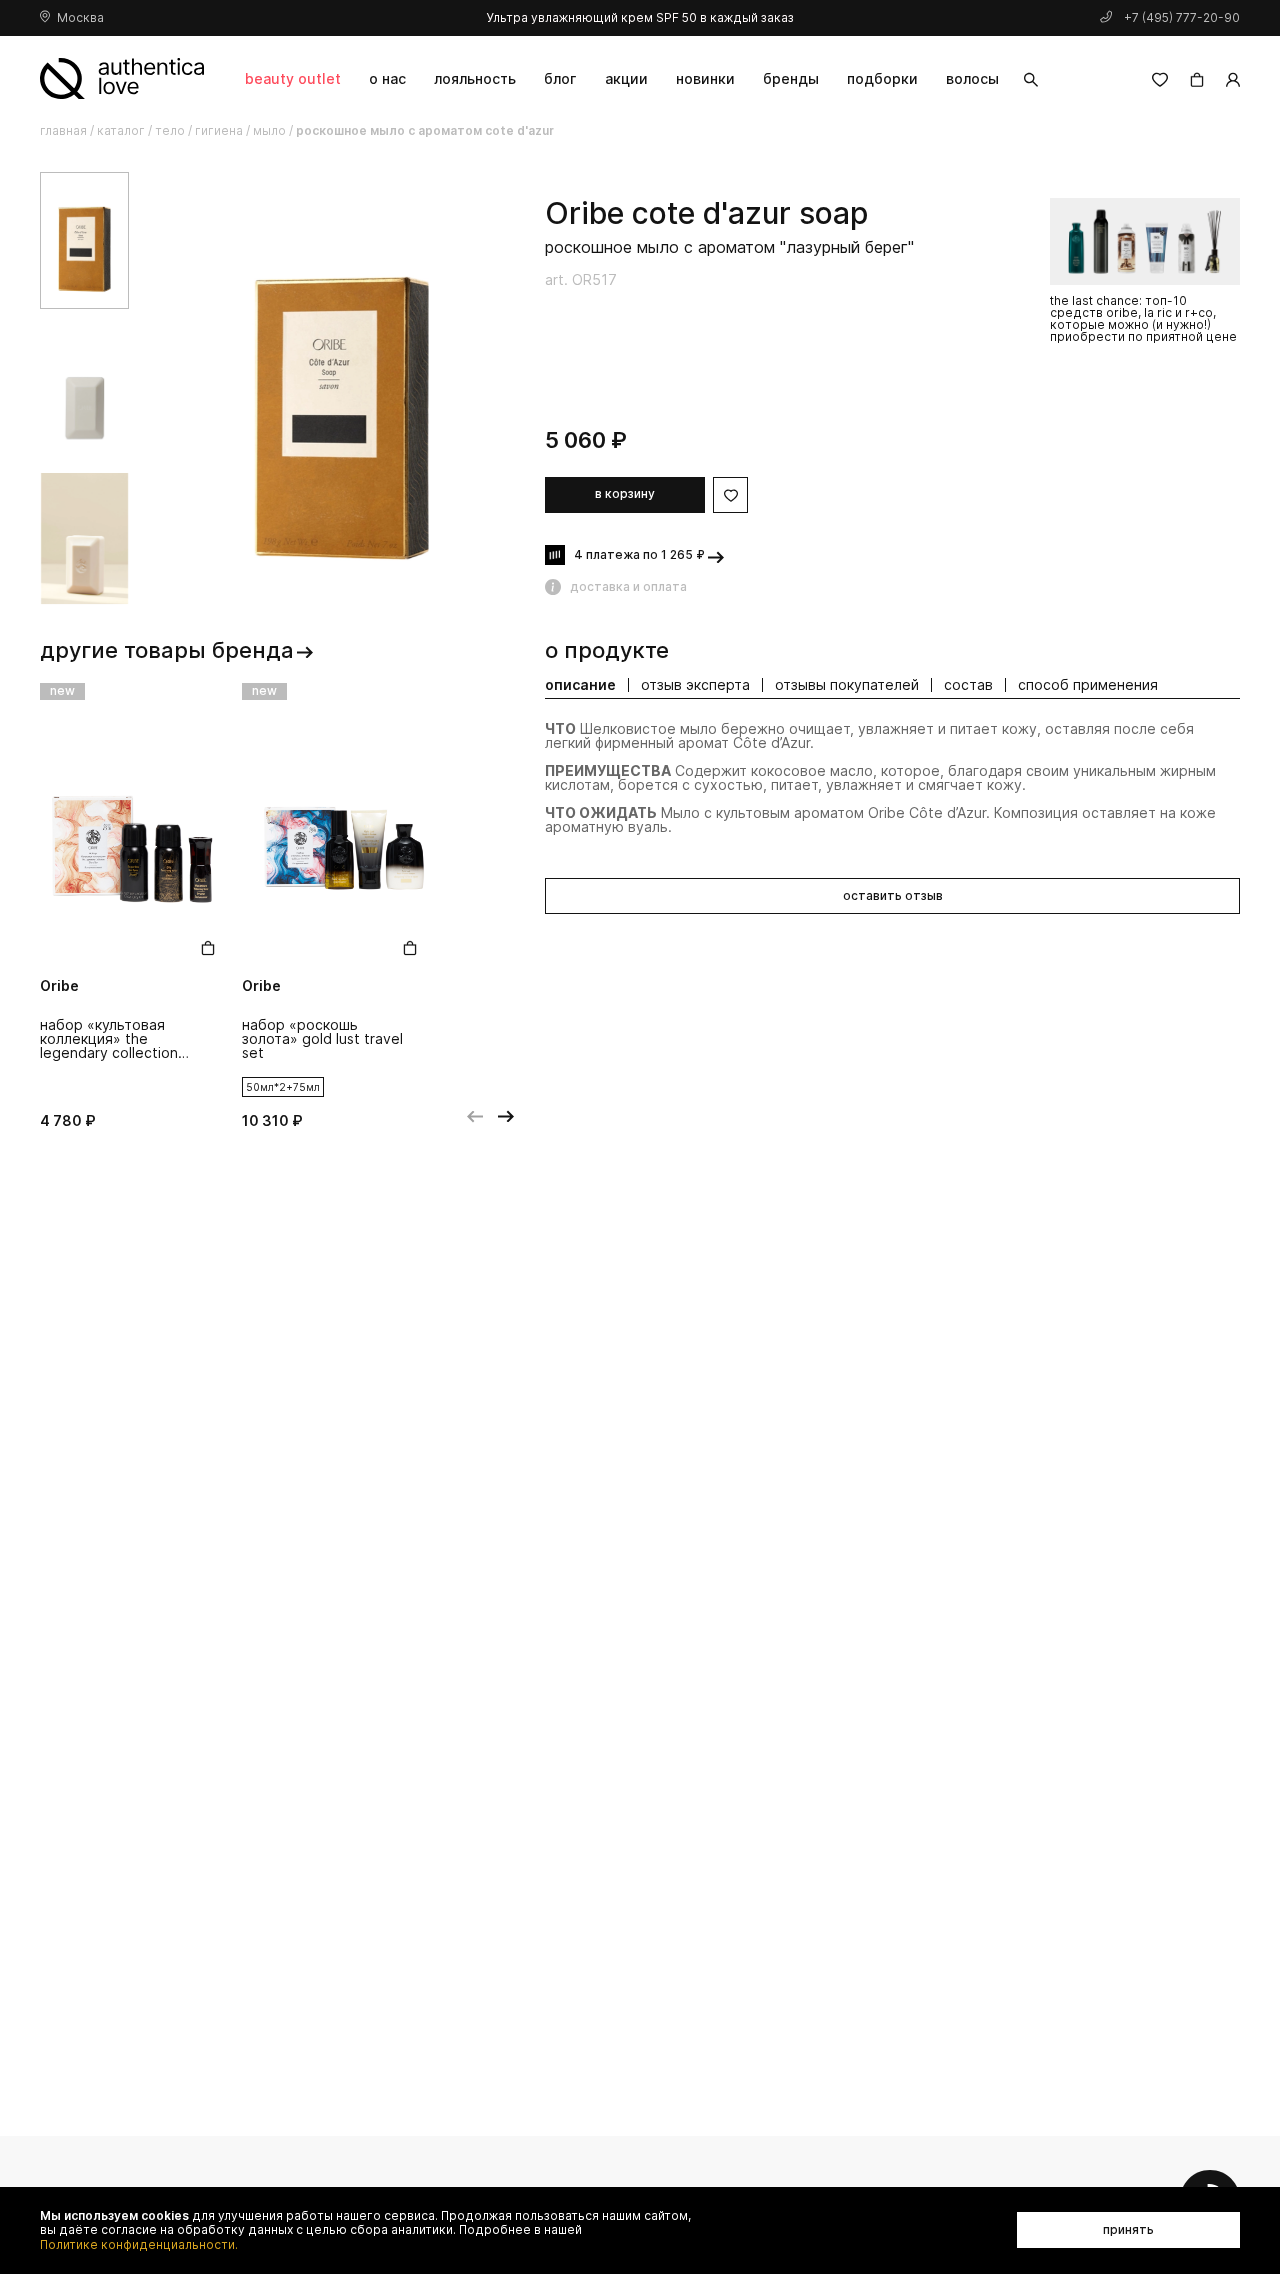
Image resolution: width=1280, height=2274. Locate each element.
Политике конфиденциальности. (139, 2245)
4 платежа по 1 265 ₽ (639, 554)
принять (1128, 2229)
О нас (387, 78)
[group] (342, 389)
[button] (1201, 178)
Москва (80, 17)
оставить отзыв (893, 895)
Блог (560, 78)
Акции (626, 78)
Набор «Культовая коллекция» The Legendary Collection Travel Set (109, 1039)
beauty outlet (293, 78)
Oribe (584, 214)
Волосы (972, 78)
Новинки (705, 78)
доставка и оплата (628, 586)
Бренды (791, 78)
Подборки (882, 78)
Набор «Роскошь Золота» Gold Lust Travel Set (322, 1039)
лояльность (475, 78)
